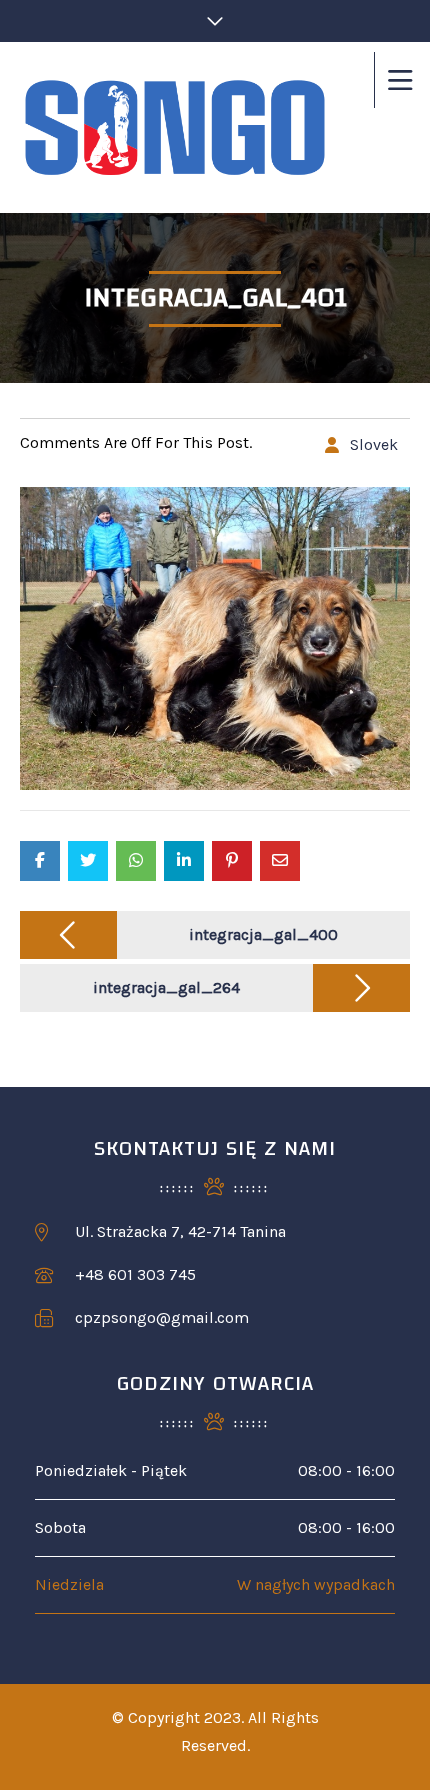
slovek (374, 444)
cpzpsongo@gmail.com (162, 1317)
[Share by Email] (280, 861)
